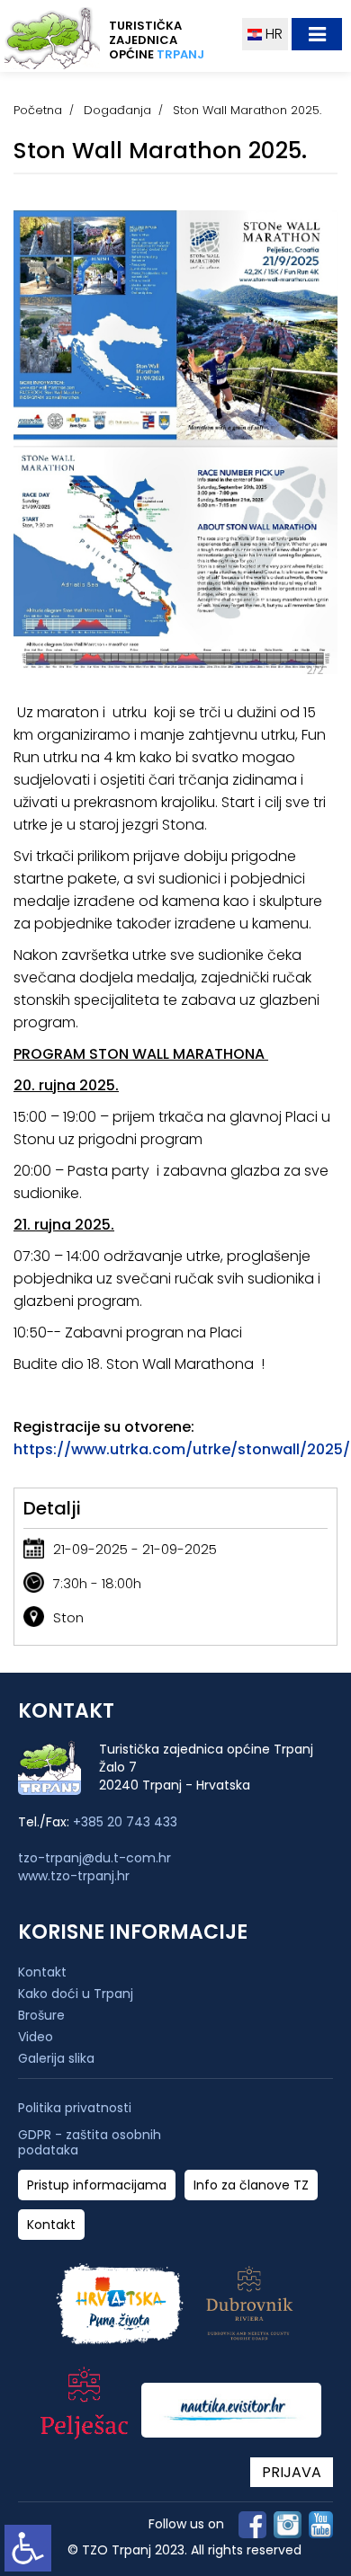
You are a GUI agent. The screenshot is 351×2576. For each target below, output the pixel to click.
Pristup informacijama (97, 2185)
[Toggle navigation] (317, 34)
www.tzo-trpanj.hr (74, 1876)
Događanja (117, 110)
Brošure (41, 2015)
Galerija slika (56, 2058)
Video (36, 2037)
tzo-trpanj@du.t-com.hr (94, 1858)
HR (272, 34)
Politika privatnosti (75, 2108)
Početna (38, 110)
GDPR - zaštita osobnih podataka (90, 2143)
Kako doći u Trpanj (76, 1994)
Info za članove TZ (251, 2185)
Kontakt (42, 1972)
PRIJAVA (292, 2472)
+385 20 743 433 (125, 1822)
